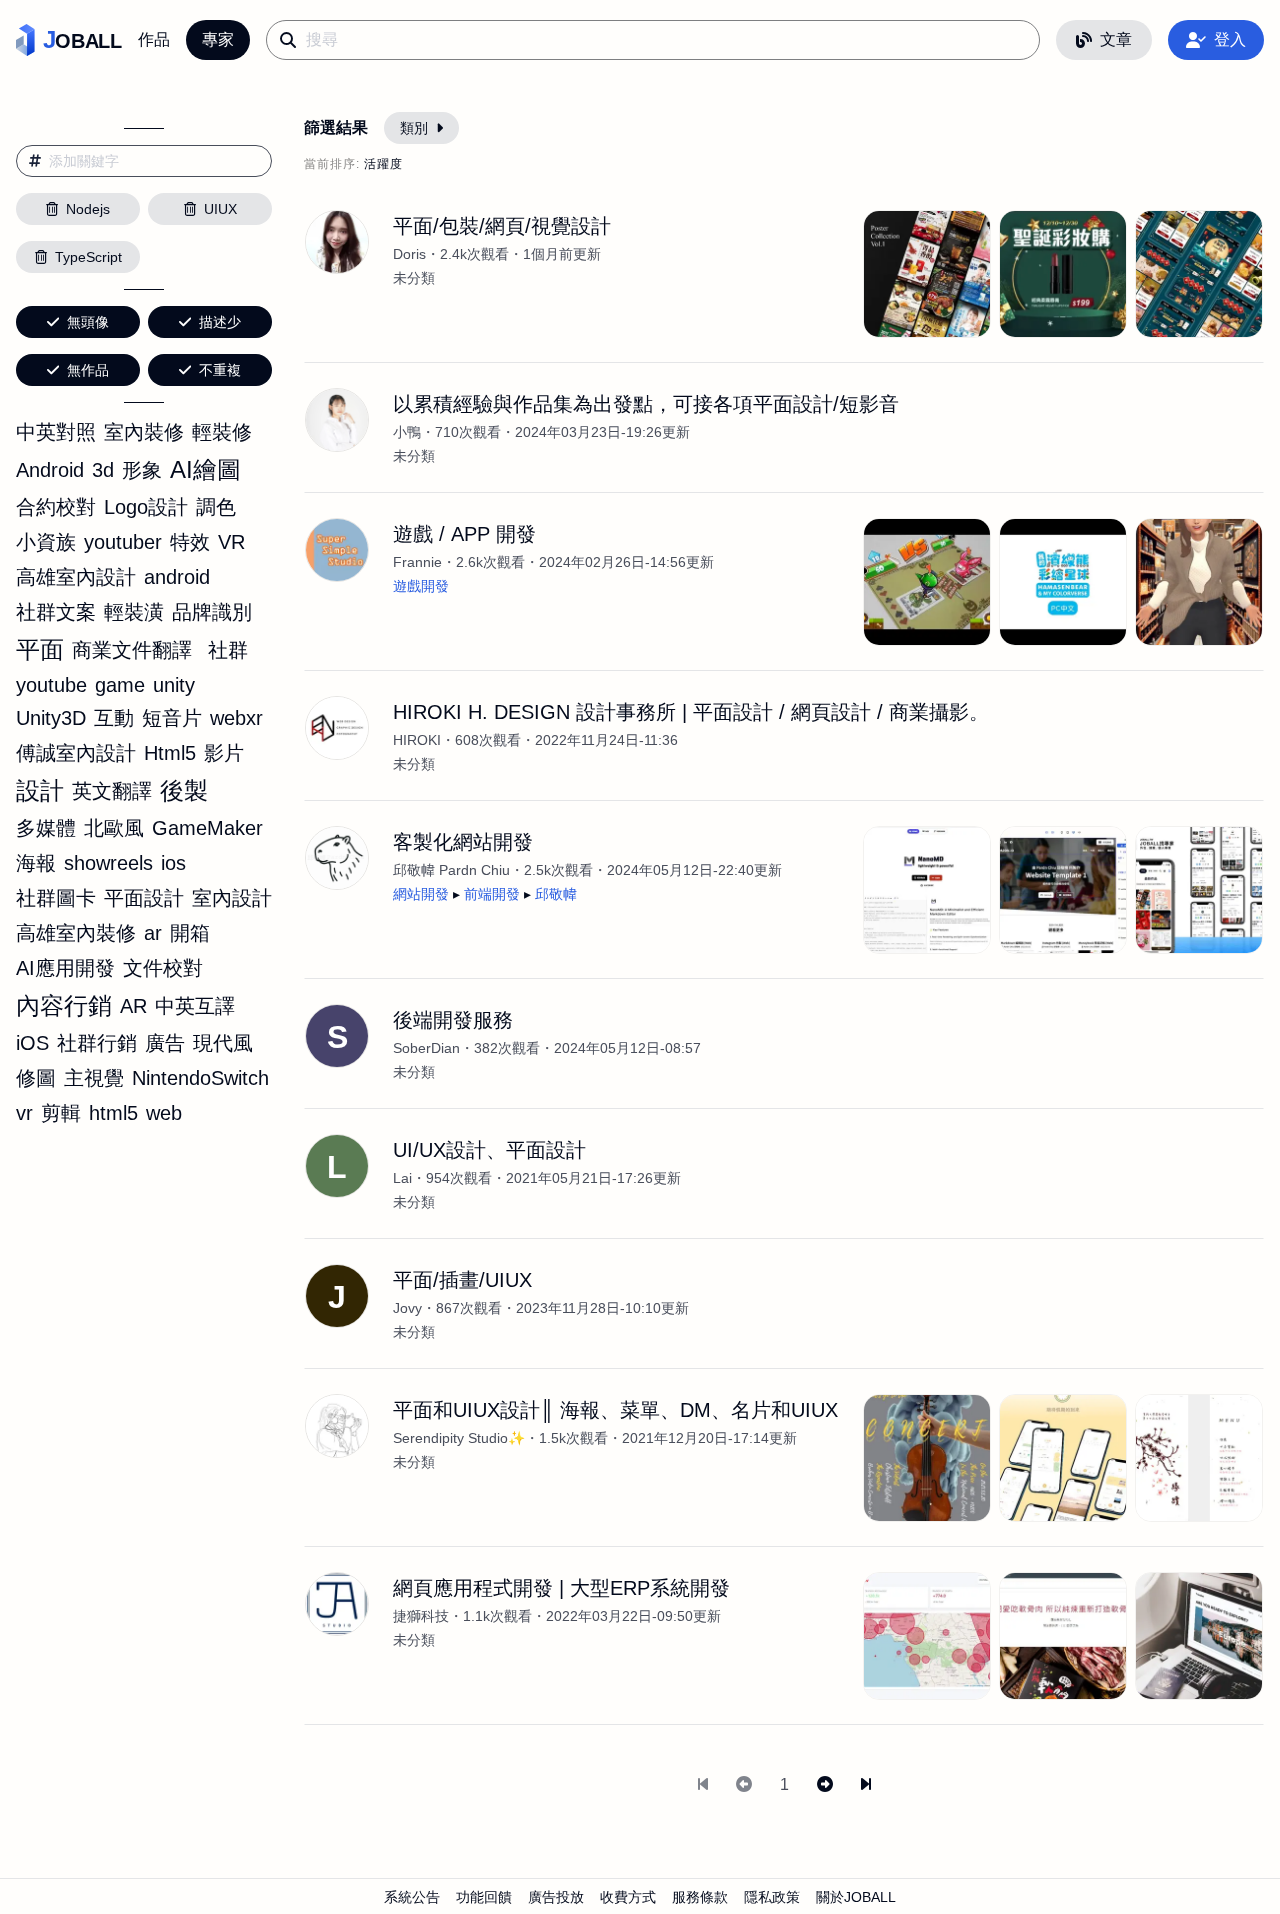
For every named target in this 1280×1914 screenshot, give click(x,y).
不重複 (220, 370)
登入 (1230, 39)
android (177, 577)
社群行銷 (97, 1043)
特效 (190, 542)
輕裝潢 (134, 612)
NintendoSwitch (200, 1078)
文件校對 (163, 968)
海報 (36, 863)
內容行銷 (64, 1005)
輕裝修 (222, 432)
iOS (32, 1043)
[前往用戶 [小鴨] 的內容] (337, 420)
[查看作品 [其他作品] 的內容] (1199, 1458)
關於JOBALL (856, 1897)
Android (50, 470)
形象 (142, 470)
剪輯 (61, 1113)
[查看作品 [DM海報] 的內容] (927, 274)
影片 (224, 753)
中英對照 (56, 432)
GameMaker (207, 828)
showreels (108, 863)
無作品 (88, 370)
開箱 (190, 933)
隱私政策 (772, 1897)
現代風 (223, 1043)
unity (174, 685)
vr (24, 1113)
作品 (154, 39)
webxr (236, 718)
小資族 (46, 542)
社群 (228, 650)
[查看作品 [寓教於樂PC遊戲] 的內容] (1063, 582)
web (164, 1113)
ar (153, 933)
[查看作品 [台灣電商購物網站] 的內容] (1063, 1636)
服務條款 (700, 1897)
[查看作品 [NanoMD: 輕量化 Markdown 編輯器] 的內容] (927, 890)
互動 (114, 718)
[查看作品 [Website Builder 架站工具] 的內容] (1063, 890)
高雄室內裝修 (76, 933)
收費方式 (628, 1897)
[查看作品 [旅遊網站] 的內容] (1199, 1636)
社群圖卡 (56, 898)
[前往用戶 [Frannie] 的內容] (337, 550)
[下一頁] (825, 1785)
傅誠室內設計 (76, 753)
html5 (113, 1113)
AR (133, 1006)
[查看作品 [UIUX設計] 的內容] (1063, 1458)
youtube (51, 685)
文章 (1116, 39)
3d (103, 470)
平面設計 (144, 898)
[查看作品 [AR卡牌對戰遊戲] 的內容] (927, 582)
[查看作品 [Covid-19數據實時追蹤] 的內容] (927, 1636)
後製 (184, 790)
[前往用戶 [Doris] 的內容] (337, 242)
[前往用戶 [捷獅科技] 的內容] (337, 1604)
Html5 (170, 753)
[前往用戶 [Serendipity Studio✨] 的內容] (337, 1426)
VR (231, 542)
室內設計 (232, 898)
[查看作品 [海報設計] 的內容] (927, 1458)
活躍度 (383, 164)
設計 (40, 790)
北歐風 (114, 828)
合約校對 (56, 507)
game (120, 685)
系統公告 (412, 1897)
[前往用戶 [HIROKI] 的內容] (337, 728)
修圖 (36, 1078)
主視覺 (94, 1078)
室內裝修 (144, 432)
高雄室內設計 (76, 577)
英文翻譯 (112, 791)
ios (173, 863)
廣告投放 (556, 1897)
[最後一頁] (866, 1785)
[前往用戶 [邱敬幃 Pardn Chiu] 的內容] (337, 858)
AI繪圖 (205, 469)
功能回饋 (484, 1897)
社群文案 (56, 612)
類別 (414, 128)
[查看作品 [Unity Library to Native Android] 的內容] (1199, 582)
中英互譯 (195, 1006)
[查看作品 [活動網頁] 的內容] (1063, 274)
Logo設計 (146, 507)
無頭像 (88, 322)
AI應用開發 (65, 968)
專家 (218, 39)
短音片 (172, 718)
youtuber (123, 542)
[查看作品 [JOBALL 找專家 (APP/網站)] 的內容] (1199, 890)
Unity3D (51, 718)
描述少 (220, 322)
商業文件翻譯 (132, 650)
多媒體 (46, 828)
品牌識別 (212, 612)
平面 (40, 649)
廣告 (165, 1043)
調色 (216, 507)
